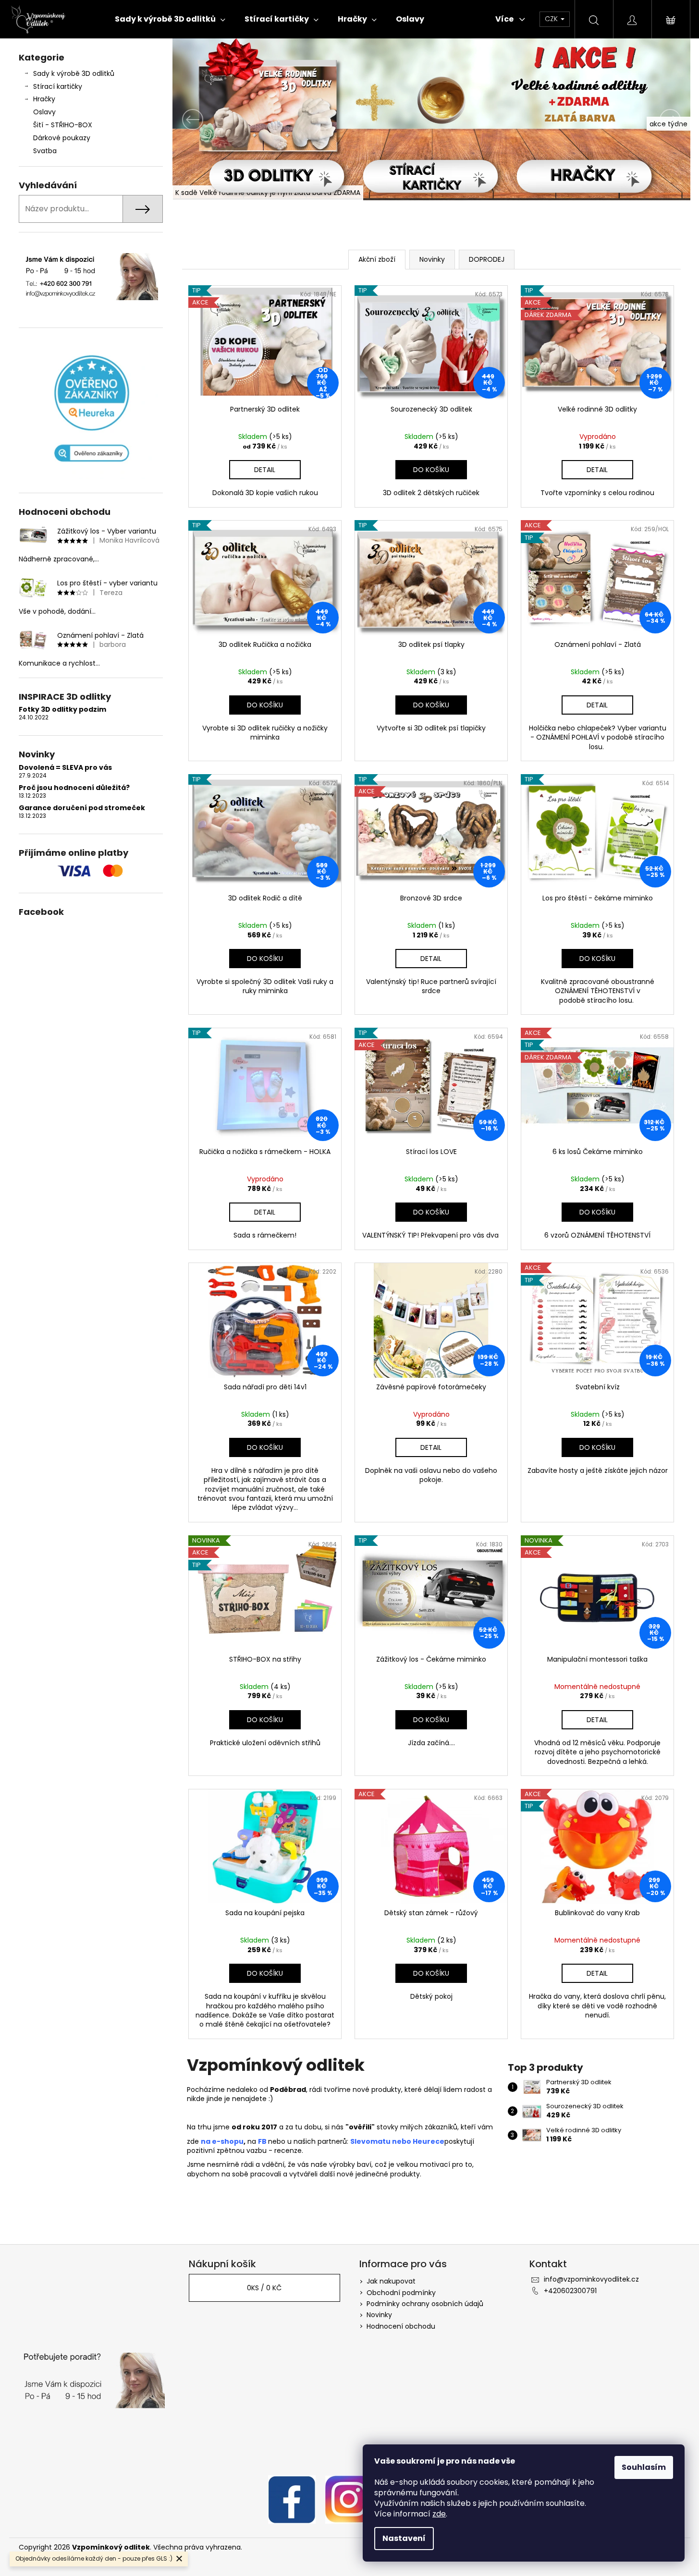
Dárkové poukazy (62, 138)
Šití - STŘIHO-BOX (63, 125)
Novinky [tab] (432, 259)
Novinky (379, 2315)
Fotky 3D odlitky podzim (62, 710)
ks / (264, 2288)
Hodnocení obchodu (401, 2326)
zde (439, 2514)
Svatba (45, 151)
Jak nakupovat (391, 2281)
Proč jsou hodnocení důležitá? (74, 788)
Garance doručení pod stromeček (82, 808)
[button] (211, 119)
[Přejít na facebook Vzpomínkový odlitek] (292, 2499)
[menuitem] (170, 19)
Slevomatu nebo (381, 2141)
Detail (265, 470)
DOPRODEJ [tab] (487, 259)
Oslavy (44, 112)
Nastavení (404, 2538)
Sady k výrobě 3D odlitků (74, 73)
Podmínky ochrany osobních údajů (425, 2304)
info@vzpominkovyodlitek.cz (591, 2279)
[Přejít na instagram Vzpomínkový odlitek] (349, 2499)
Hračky (44, 99)
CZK (552, 19)
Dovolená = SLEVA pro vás (65, 768)
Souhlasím (644, 2467)
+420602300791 (570, 2291)
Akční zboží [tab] (377, 259)
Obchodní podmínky (401, 2293)
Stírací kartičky (58, 86)
